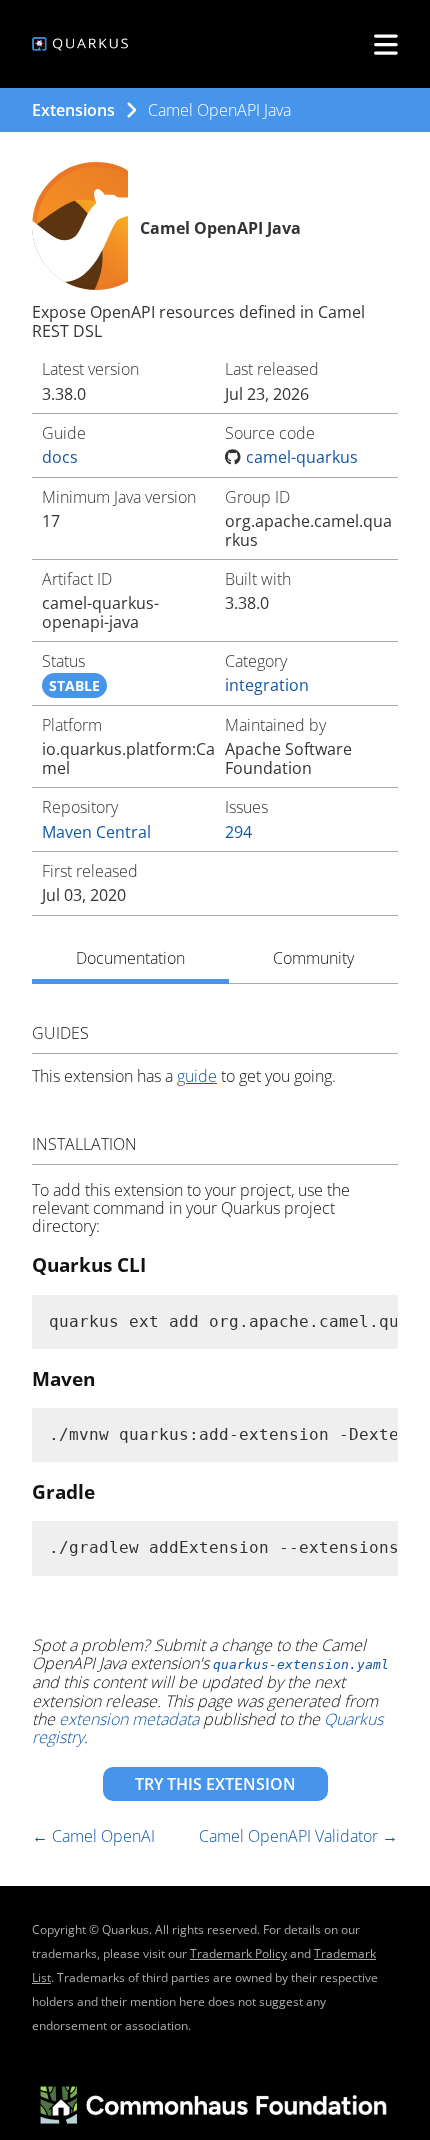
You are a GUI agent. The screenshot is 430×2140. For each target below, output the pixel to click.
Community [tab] (313, 958)
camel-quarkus (302, 457)
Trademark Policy (238, 1953)
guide (197, 1076)
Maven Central (96, 832)
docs (60, 457)
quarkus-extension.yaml (301, 1664)
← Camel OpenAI (93, 1836)
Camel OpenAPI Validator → (298, 1836)
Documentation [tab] (130, 958)
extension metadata (129, 1719)
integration (267, 685)
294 (238, 832)
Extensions (73, 110)
